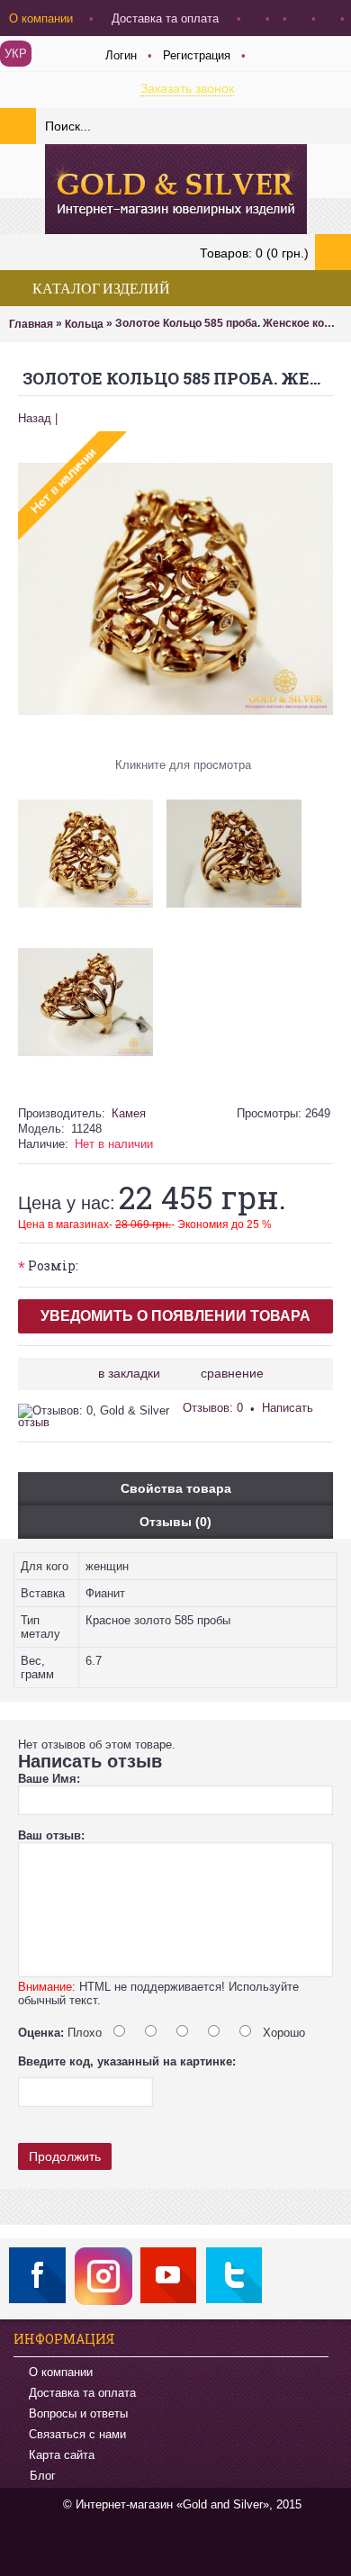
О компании (61, 2372)
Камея (129, 1113)
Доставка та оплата (82, 2393)
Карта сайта (62, 2455)
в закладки (129, 1373)
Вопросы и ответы (78, 2413)
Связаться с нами (77, 2434)
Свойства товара (176, 1488)
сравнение (232, 1373)
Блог (43, 2477)
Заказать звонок (187, 88)
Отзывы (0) (175, 1522)
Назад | (38, 418)
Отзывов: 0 (213, 1408)
